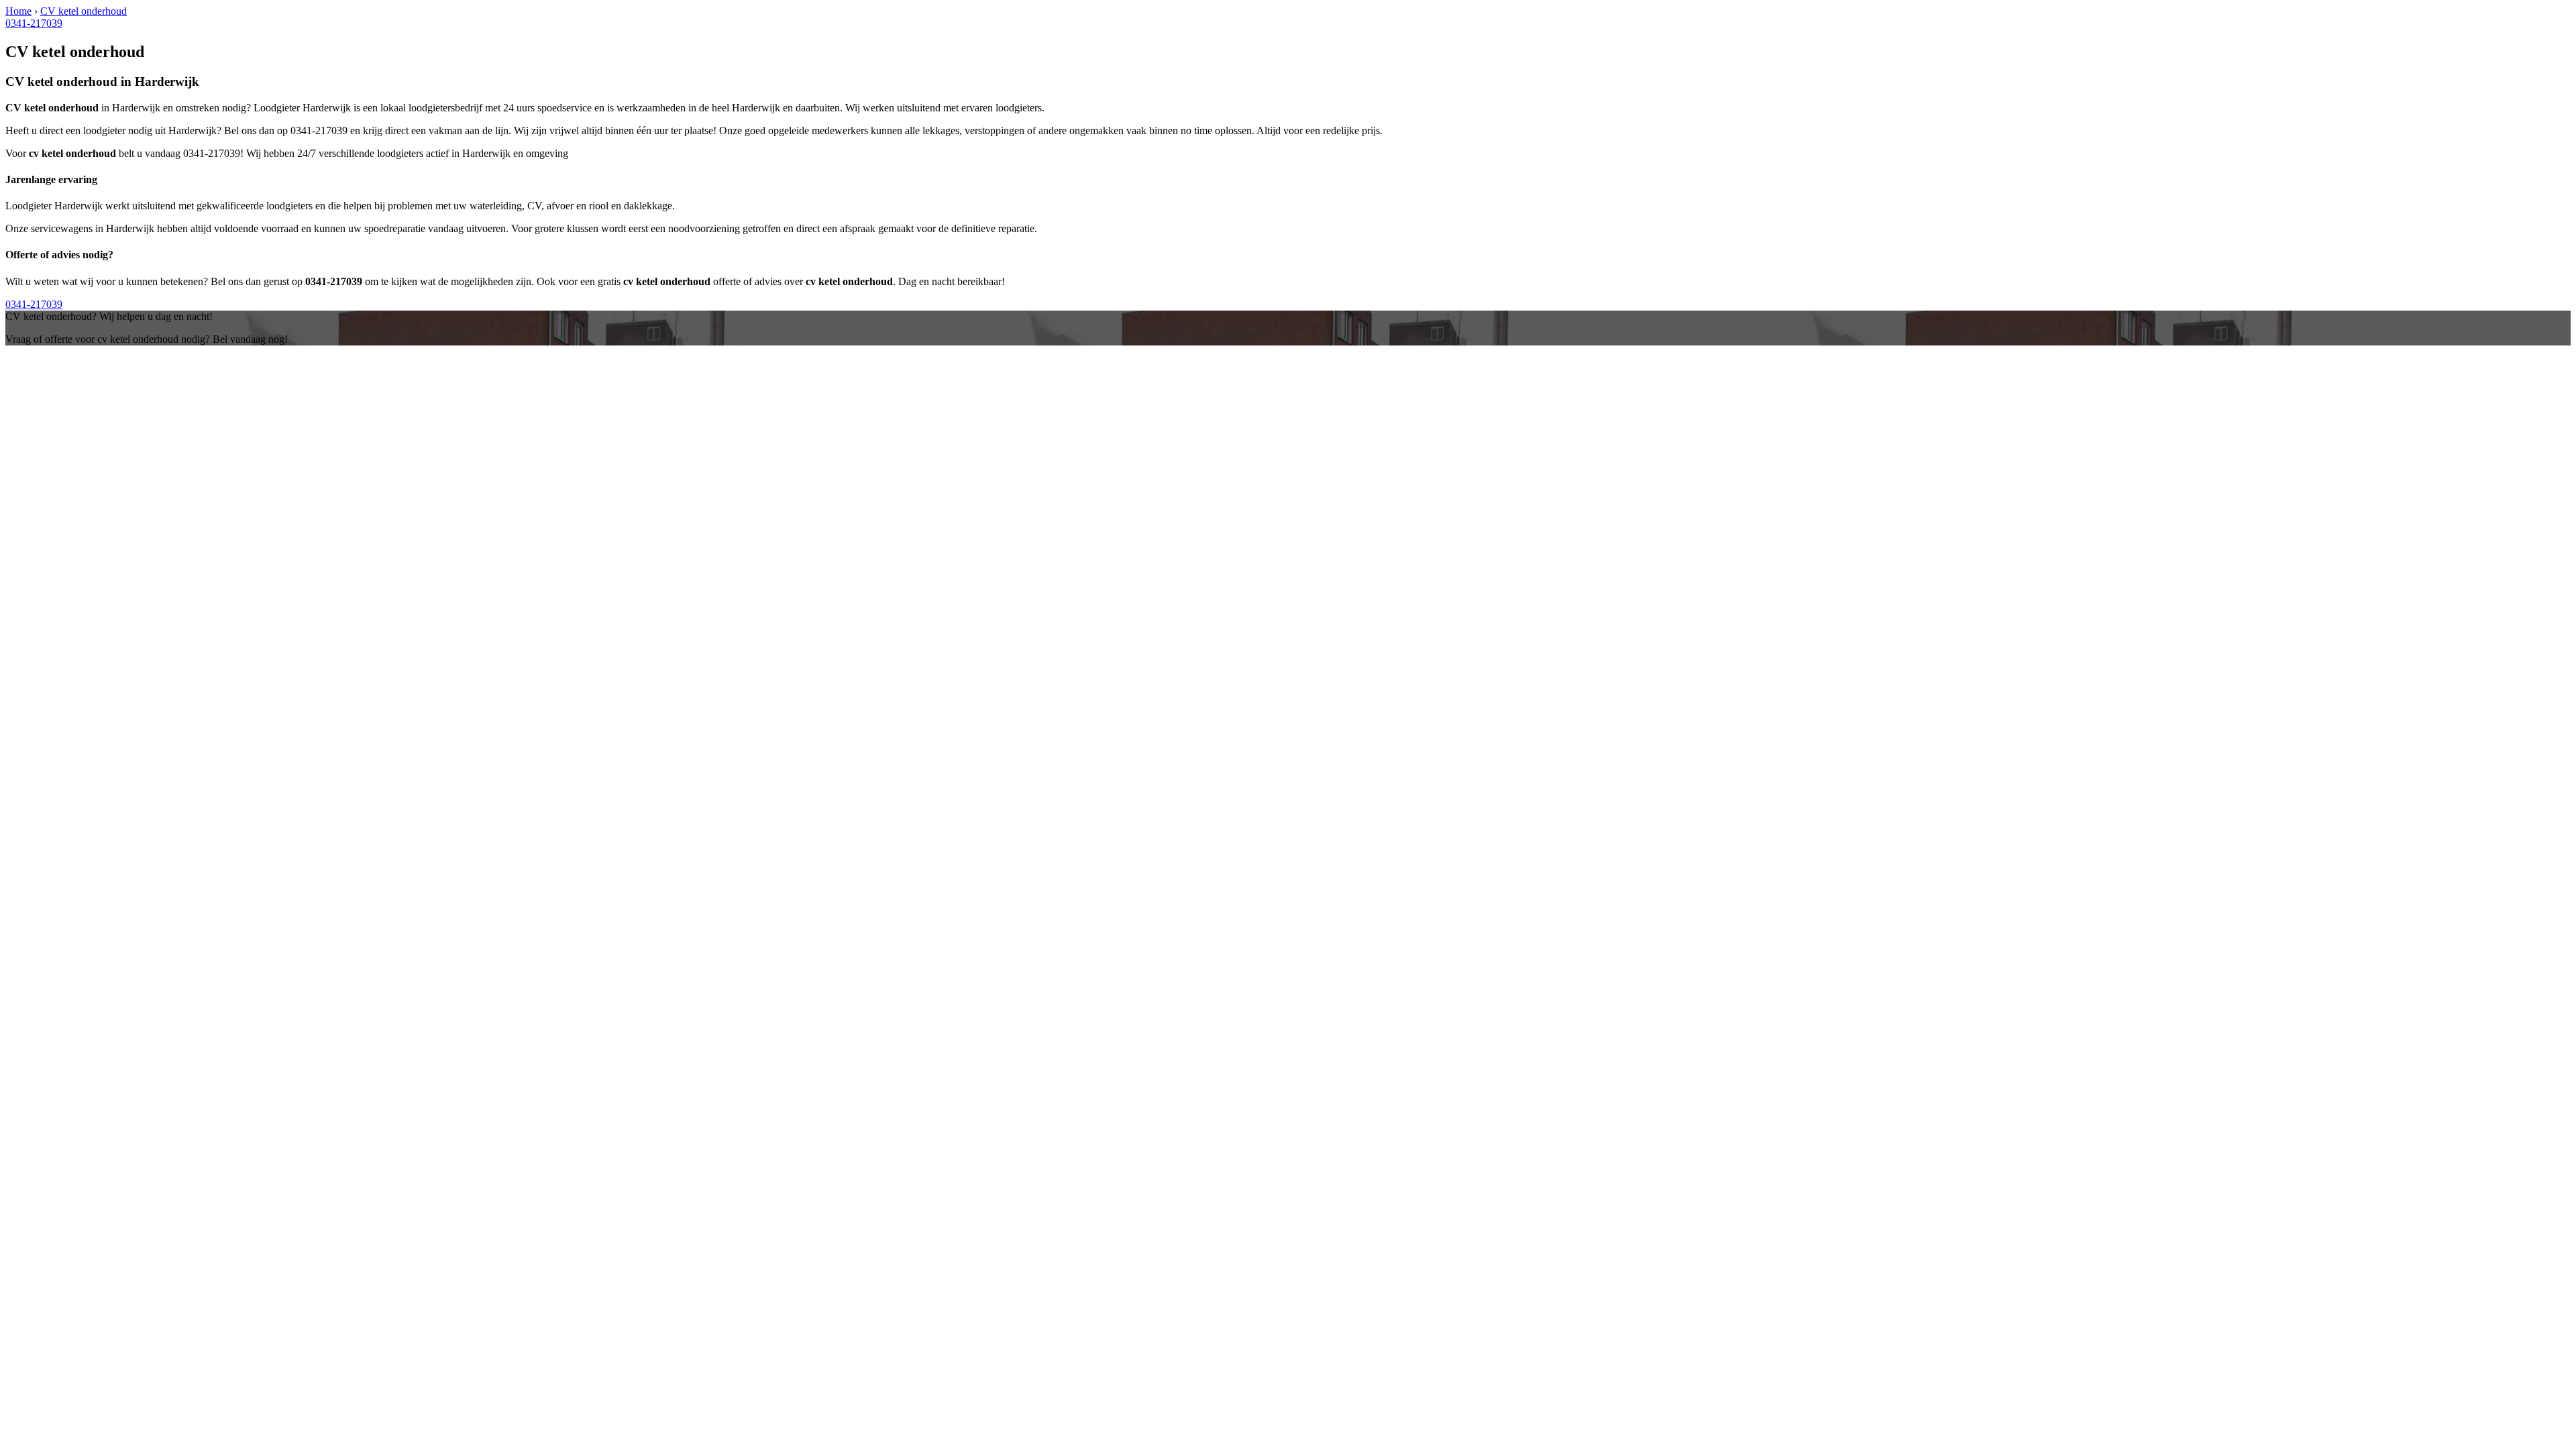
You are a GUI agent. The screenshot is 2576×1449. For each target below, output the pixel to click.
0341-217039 (34, 23)
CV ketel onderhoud (84, 11)
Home (18, 11)
